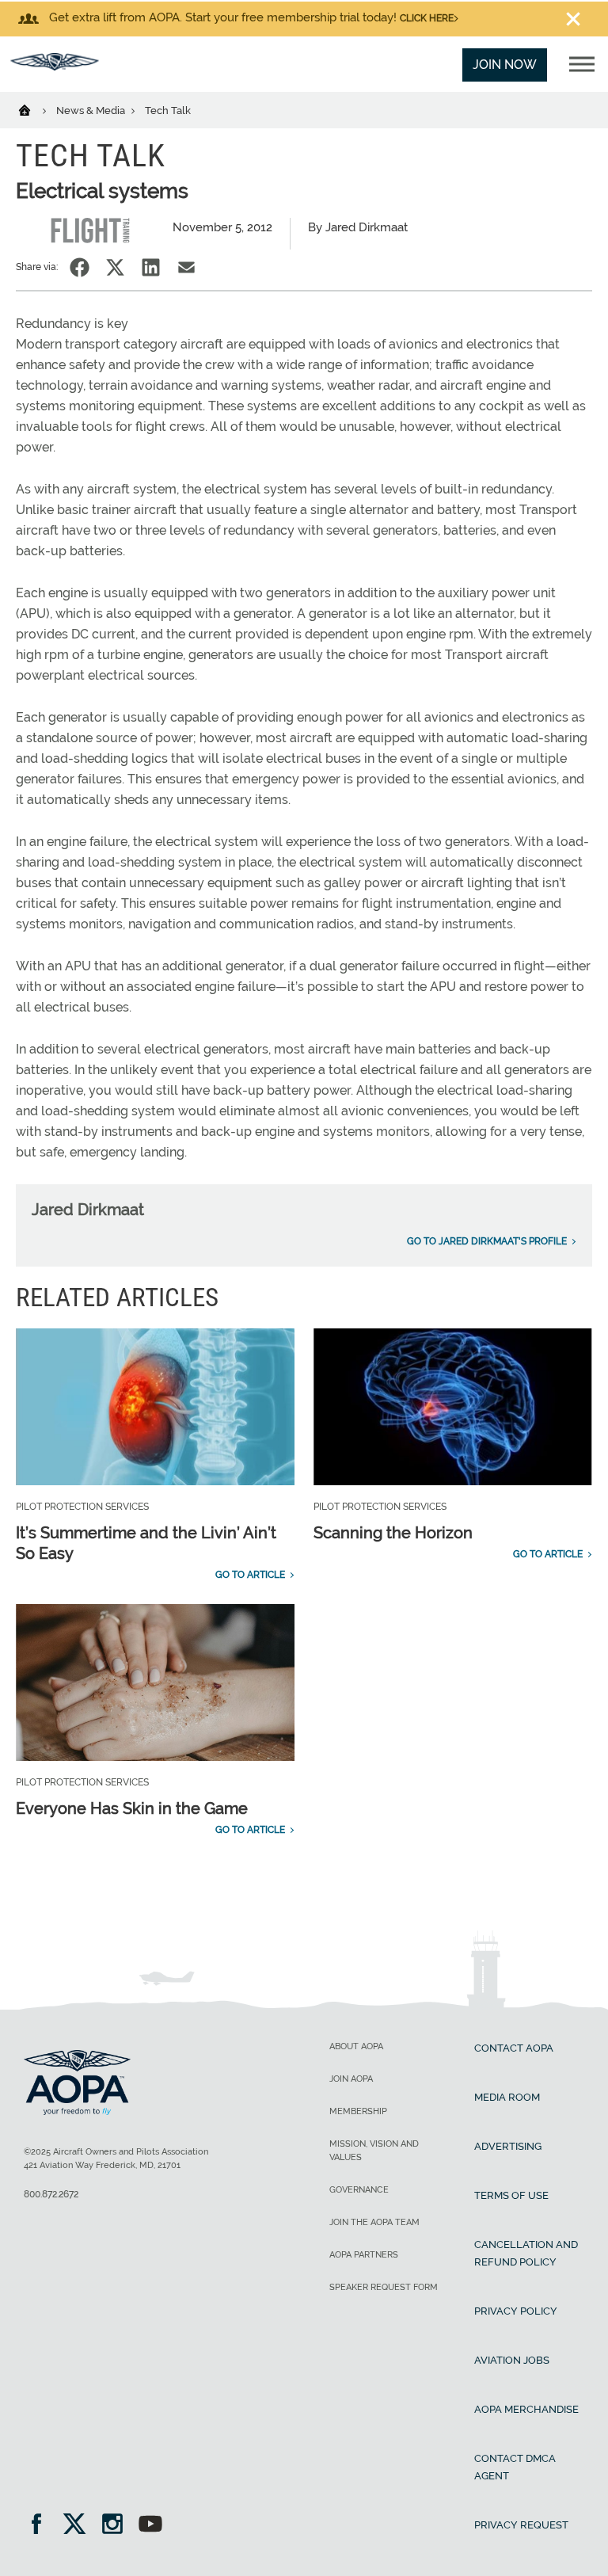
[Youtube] (150, 2526)
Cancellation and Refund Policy (526, 2253)
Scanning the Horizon (393, 1533)
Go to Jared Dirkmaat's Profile (487, 1241)
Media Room (507, 2097)
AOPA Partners (364, 2255)
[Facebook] (42, 2526)
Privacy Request (521, 2525)
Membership (358, 2111)
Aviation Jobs (512, 2360)
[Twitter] (80, 2526)
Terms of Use (511, 2195)
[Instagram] (118, 2526)
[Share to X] (115, 267)
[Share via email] (186, 267)
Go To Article (250, 1575)
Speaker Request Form (384, 2287)
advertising (508, 2146)
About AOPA (356, 2046)
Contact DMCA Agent (515, 2467)
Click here (427, 18)
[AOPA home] (55, 66)
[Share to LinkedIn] (151, 267)
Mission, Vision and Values (374, 2151)
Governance (359, 2190)
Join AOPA (351, 2079)
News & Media (92, 111)
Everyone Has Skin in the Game (132, 1808)
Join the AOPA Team (374, 2222)
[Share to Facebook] (80, 267)
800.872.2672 (51, 2194)
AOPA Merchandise (526, 2409)
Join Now (505, 65)
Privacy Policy (516, 2311)
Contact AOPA (514, 2048)
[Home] (34, 109)
